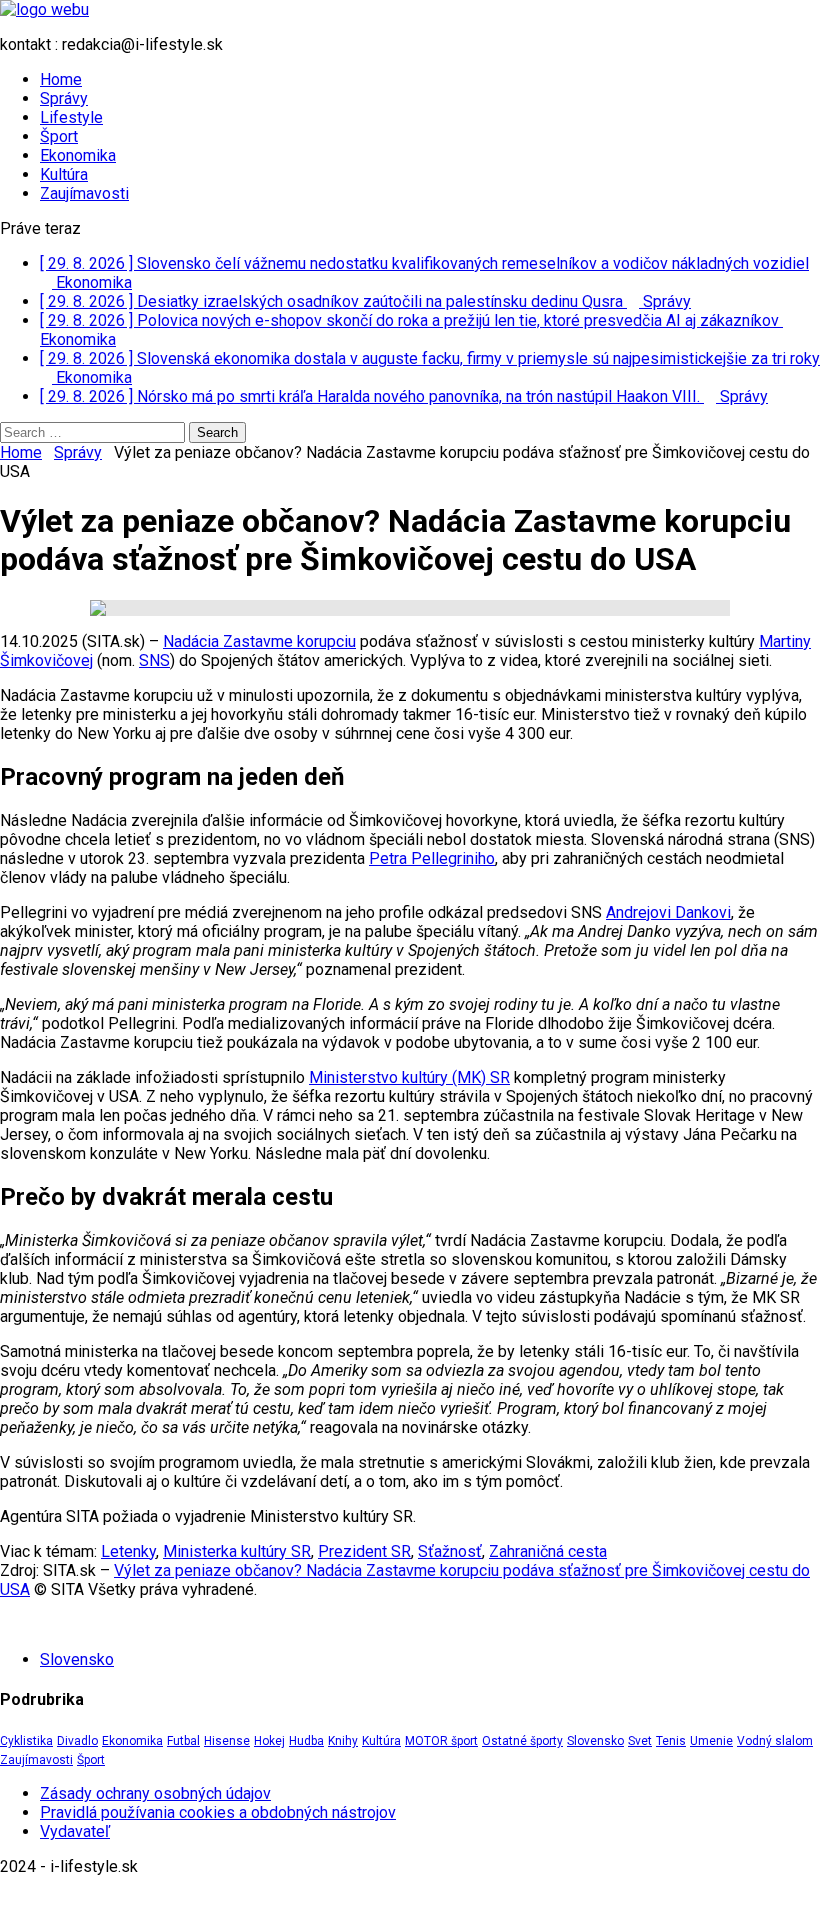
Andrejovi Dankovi (668, 912)
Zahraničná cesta (548, 1551)
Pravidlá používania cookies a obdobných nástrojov (218, 1812)
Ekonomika (78, 155)
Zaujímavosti (84, 193)
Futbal (183, 1741)
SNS (154, 660)
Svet (640, 1741)
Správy (64, 98)
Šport (59, 136)
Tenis (671, 1741)
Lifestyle (71, 117)
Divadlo (77, 1741)
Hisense (227, 1741)
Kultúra (64, 174)
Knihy (343, 1741)
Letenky (128, 1551)
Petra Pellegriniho (432, 858)
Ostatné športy (522, 1741)
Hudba (306, 1741)
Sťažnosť (450, 1551)
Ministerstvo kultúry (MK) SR (409, 1077)
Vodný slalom (775, 1741)
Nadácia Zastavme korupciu (259, 641)
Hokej (269, 1741)
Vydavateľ (75, 1831)
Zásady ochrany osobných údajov (155, 1793)
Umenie (711, 1741)
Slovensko (77, 1659)
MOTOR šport (441, 1741)
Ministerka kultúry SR (237, 1551)
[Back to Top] (6, 1901)
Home (61, 79)
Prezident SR (364, 1551)
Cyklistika (26, 1741)
